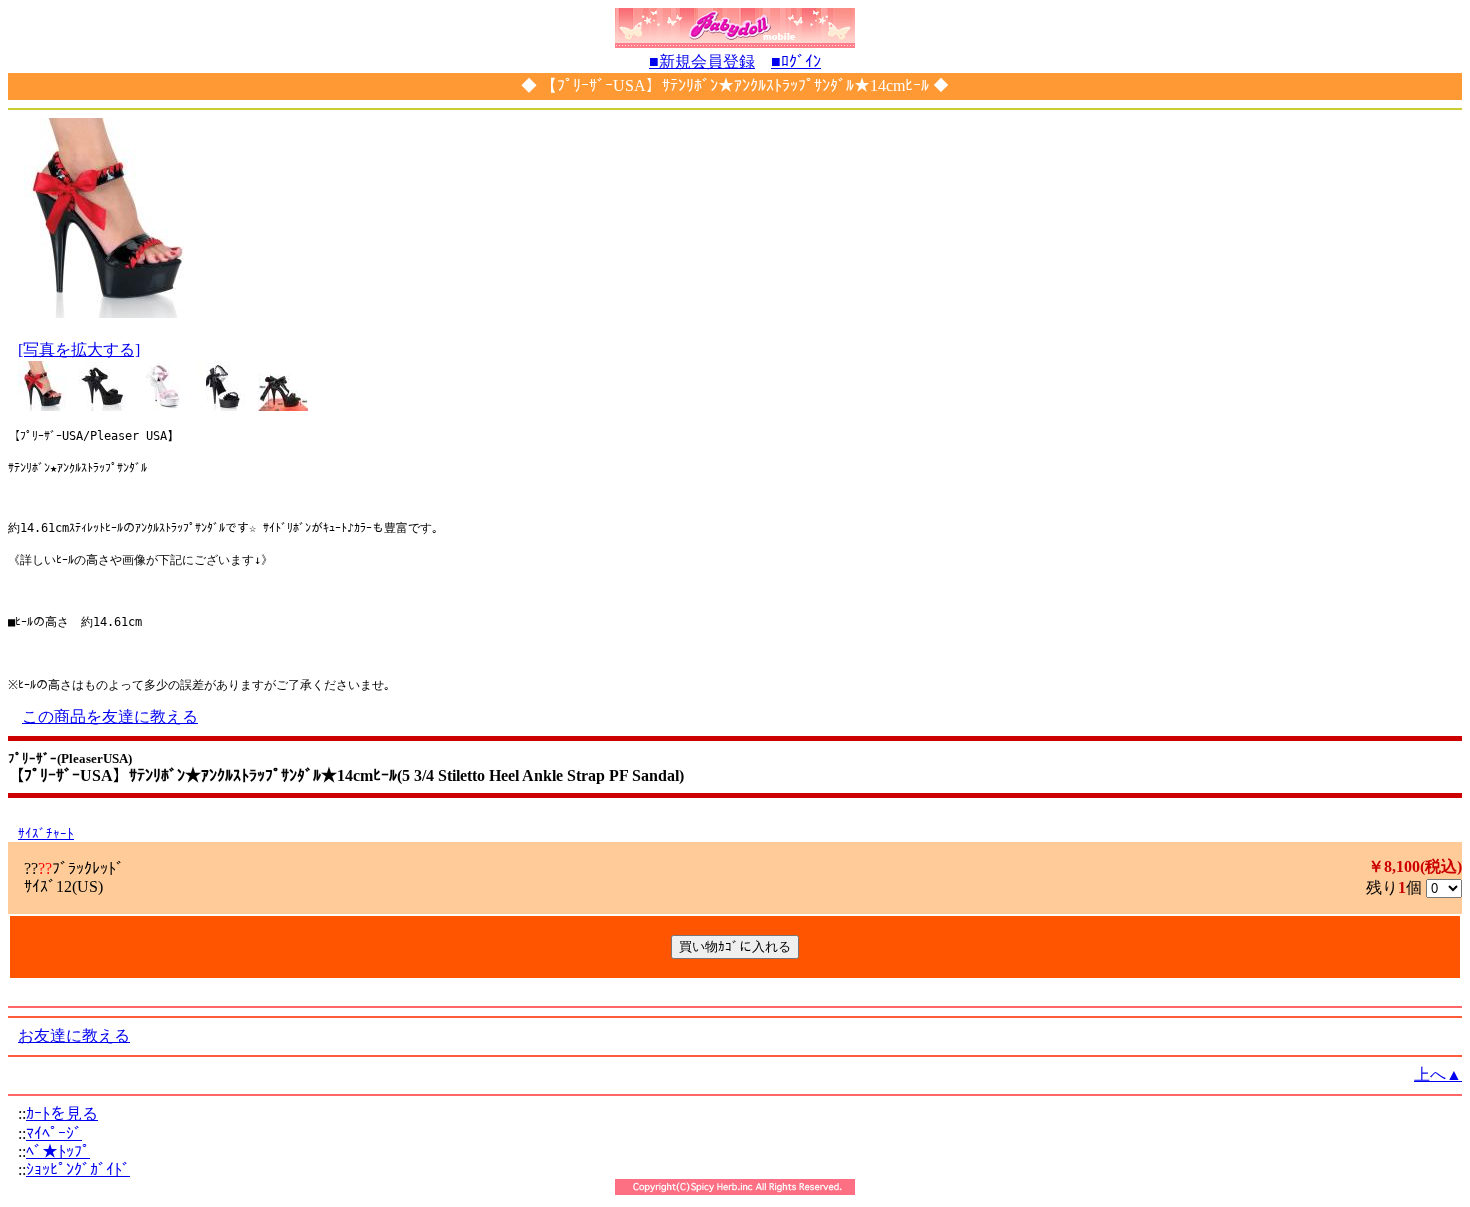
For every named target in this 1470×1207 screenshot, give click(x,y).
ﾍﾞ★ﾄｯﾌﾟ (58, 1151)
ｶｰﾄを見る (62, 1113)
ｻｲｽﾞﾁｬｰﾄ (46, 833)
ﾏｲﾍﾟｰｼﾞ (54, 1133)
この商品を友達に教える (110, 716)
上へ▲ (1438, 1074)
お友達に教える (74, 1035)
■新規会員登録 (702, 61)
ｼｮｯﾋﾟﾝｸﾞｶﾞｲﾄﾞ (78, 1169)
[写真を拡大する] (79, 349)
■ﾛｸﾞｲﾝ (796, 61)
